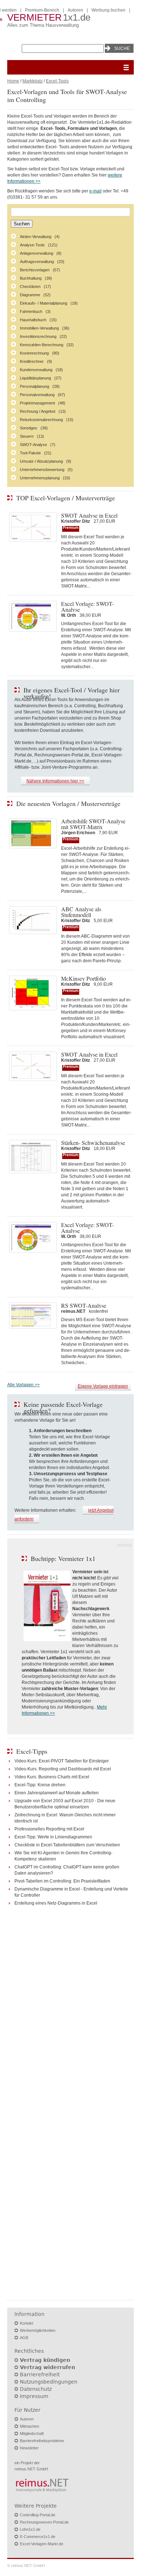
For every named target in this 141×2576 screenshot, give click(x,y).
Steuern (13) (32, 436)
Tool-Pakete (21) (36, 453)
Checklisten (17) (35, 287)
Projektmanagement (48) (43, 403)
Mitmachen (29, 2426)
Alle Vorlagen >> (23, 1385)
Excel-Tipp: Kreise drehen (40, 1785)
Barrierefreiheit (40, 2375)
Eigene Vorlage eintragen (103, 1386)
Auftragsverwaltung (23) (42, 262)
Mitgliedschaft (32, 2433)
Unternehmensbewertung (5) (46, 470)
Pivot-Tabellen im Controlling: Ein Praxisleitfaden (62, 1881)
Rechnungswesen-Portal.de (44, 2522)
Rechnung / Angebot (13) (43, 411)
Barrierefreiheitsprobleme (42, 2441)
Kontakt (27, 2323)
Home (13, 81)
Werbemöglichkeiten (38, 2330)
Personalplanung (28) (40, 386)
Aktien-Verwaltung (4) (40, 237)
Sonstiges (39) (34, 428)
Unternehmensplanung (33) (45, 478)
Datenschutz (36, 2389)
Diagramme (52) (35, 295)
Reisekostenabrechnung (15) (47, 420)
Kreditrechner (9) (36, 361)
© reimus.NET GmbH (26, 2566)
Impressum (34, 2396)
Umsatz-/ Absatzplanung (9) (46, 461)
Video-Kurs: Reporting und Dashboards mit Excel (63, 1769)
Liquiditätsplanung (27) (41, 378)
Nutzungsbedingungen (49, 2382)
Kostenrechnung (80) (40, 353)
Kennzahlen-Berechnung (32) (47, 345)
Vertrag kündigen (45, 2360)
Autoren (75, 10)
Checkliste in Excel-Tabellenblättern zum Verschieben (67, 1845)
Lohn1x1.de (30, 2529)
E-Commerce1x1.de (38, 2537)
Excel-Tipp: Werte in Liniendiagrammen (53, 1837)
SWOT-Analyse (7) (38, 445)
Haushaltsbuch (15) (38, 320)
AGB (24, 2338)
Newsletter (29, 2448)
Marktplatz (33, 81)
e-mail (95, 191)
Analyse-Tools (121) (39, 245)
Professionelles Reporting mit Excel (49, 1829)
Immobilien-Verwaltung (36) (45, 328)
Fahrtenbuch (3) (35, 311)
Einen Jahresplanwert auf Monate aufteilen (57, 1793)
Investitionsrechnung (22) (43, 336)
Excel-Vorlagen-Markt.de (42, 2544)
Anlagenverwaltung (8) (41, 253)
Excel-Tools (57, 81)
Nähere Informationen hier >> (55, 781)
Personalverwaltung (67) (42, 395)
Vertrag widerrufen (48, 2367)
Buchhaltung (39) (36, 278)
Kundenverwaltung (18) (41, 370)
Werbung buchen (108, 10)
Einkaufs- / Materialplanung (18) (49, 303)
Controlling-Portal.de (38, 2515)
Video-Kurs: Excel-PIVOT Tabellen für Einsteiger (62, 1761)
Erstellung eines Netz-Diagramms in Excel (56, 1903)
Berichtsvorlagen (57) (40, 270)
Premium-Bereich (42, 10)
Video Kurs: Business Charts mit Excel (52, 1777)
